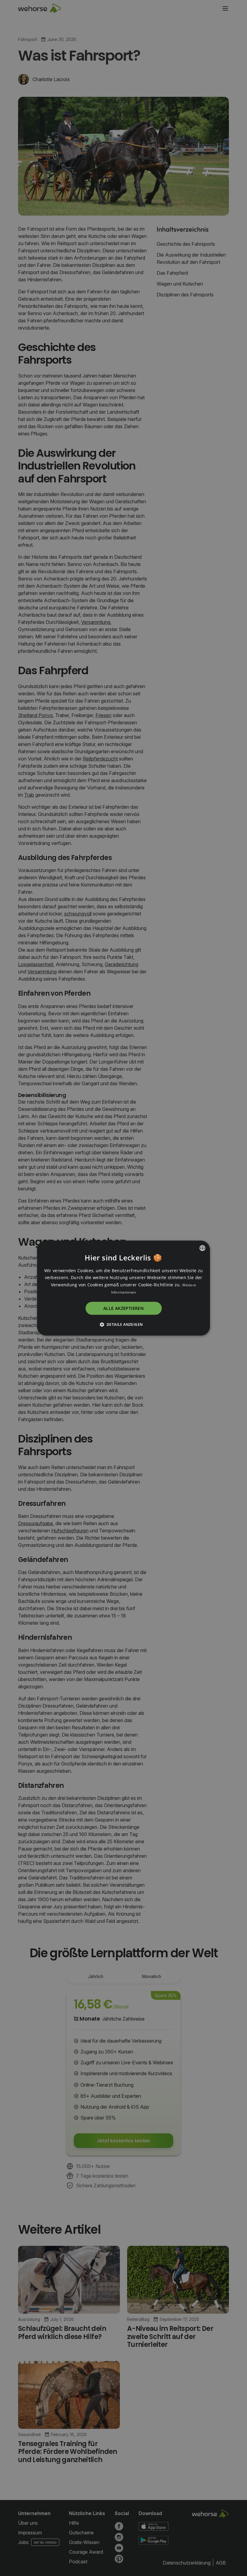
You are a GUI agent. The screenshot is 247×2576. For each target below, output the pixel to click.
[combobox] (202, 1248)
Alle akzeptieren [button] (123, 1308)
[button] (124, 1324)
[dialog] (123, 1288)
